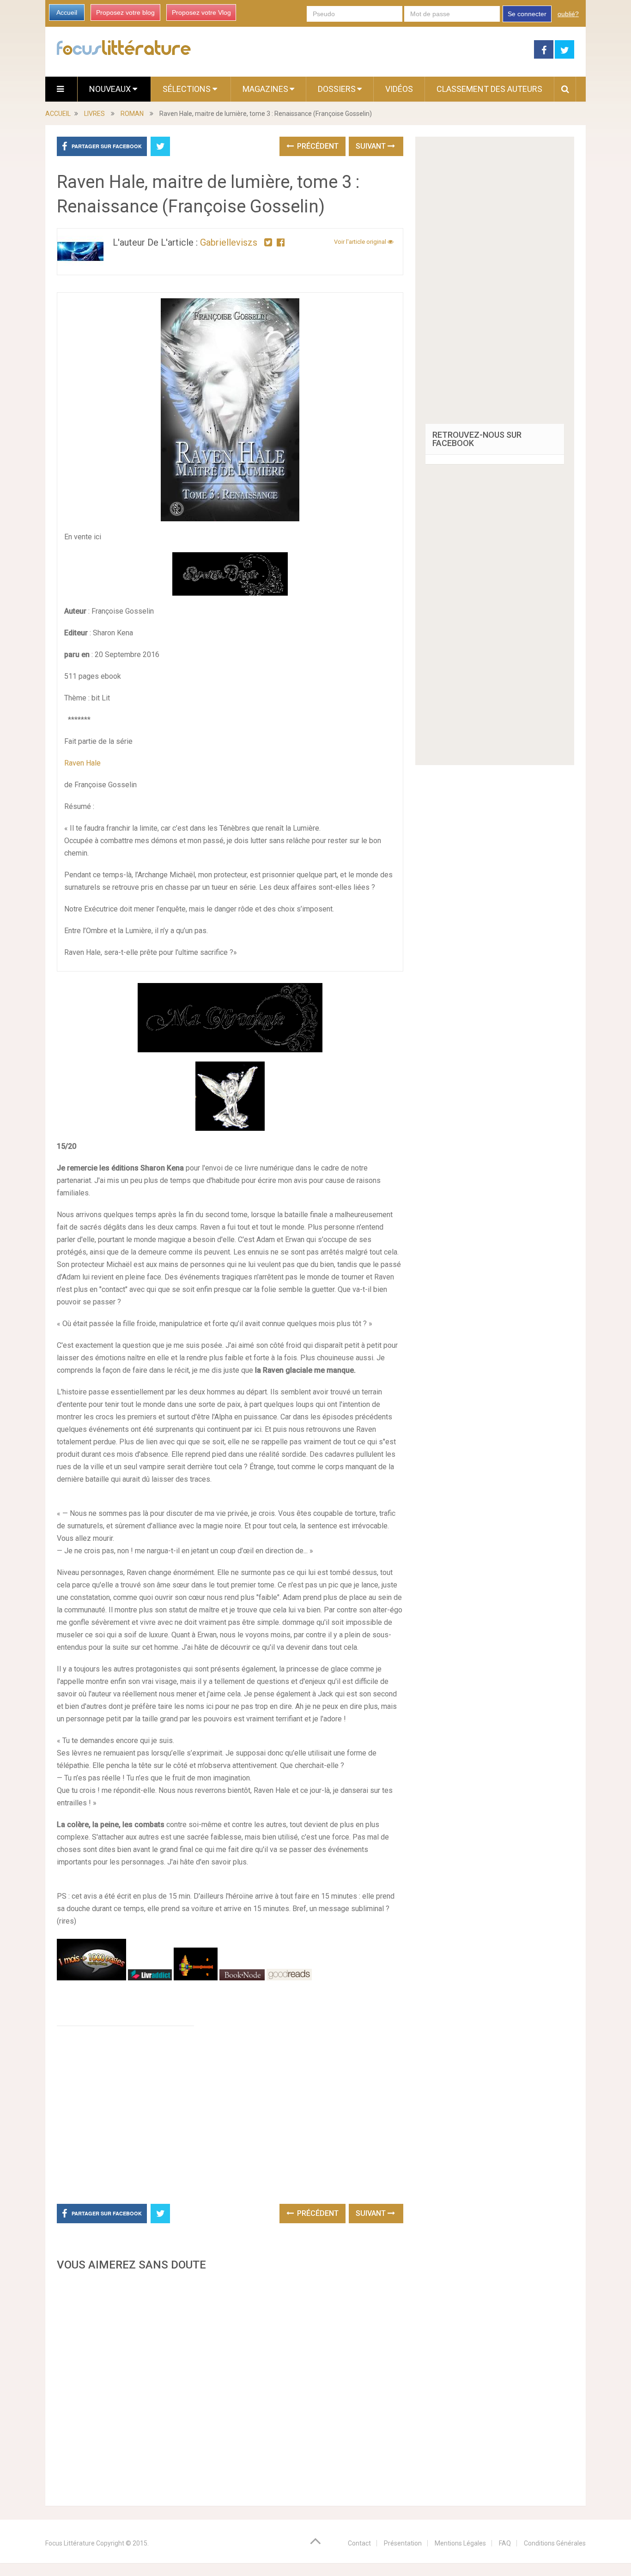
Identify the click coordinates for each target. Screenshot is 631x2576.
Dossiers (337, 89)
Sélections (188, 89)
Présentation (403, 2543)
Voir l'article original (361, 242)
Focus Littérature (70, 2543)
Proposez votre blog (125, 12)
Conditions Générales (555, 2543)
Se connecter (527, 14)
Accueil (67, 12)
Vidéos (399, 89)
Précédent (317, 146)
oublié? (568, 14)
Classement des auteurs (489, 89)
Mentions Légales (460, 2543)
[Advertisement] (230, 2386)
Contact (359, 2543)
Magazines (265, 89)
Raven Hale (82, 763)
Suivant (372, 146)
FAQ (505, 2543)
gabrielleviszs (229, 242)
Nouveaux (111, 89)
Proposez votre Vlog (201, 12)
